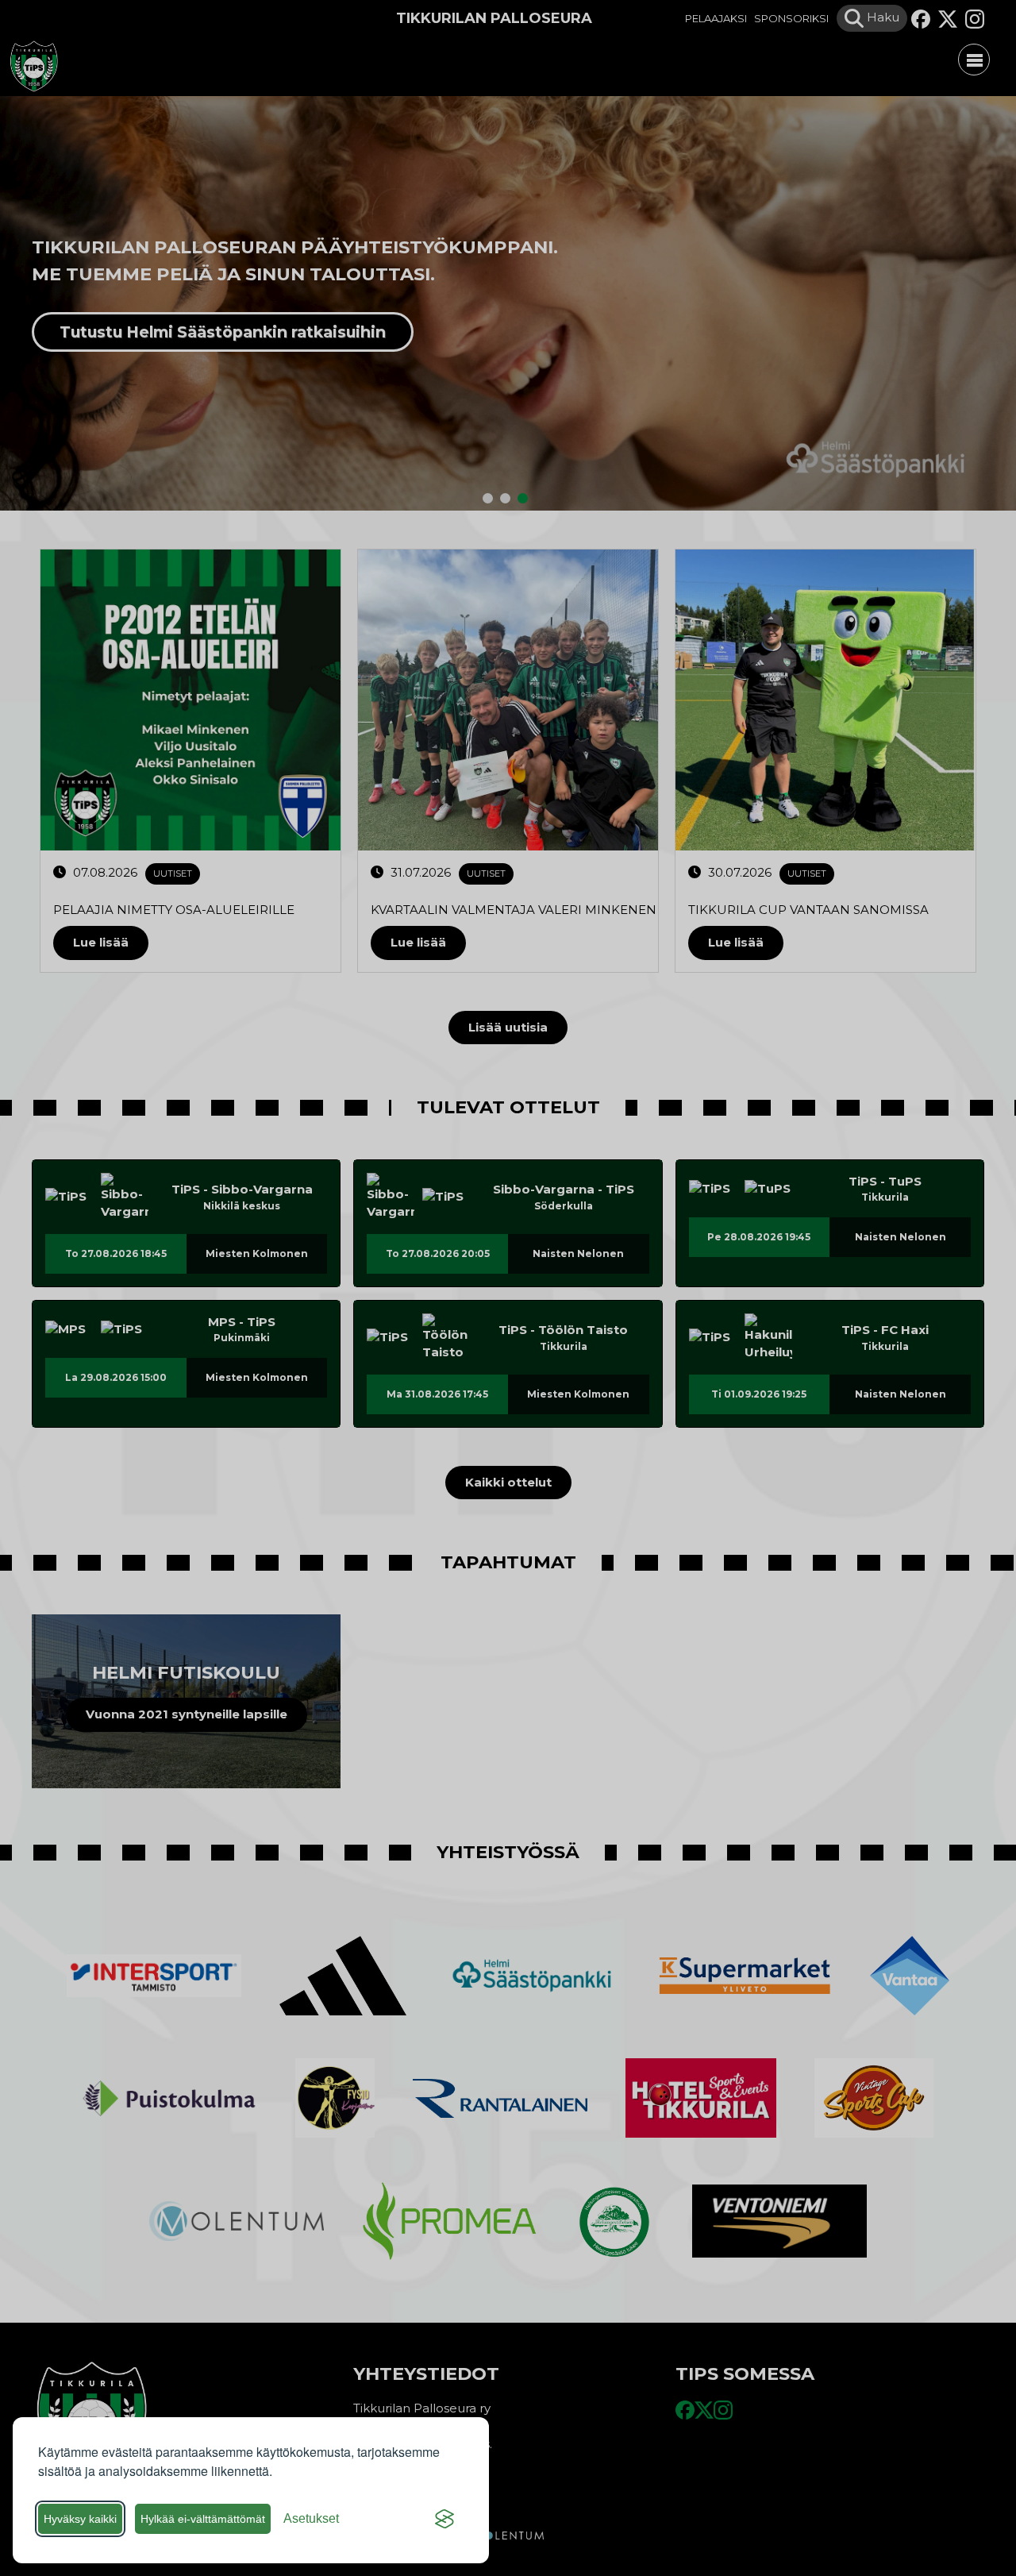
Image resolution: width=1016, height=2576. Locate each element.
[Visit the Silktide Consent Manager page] (444, 2519)
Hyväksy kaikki (80, 2519)
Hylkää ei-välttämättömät (203, 2519)
